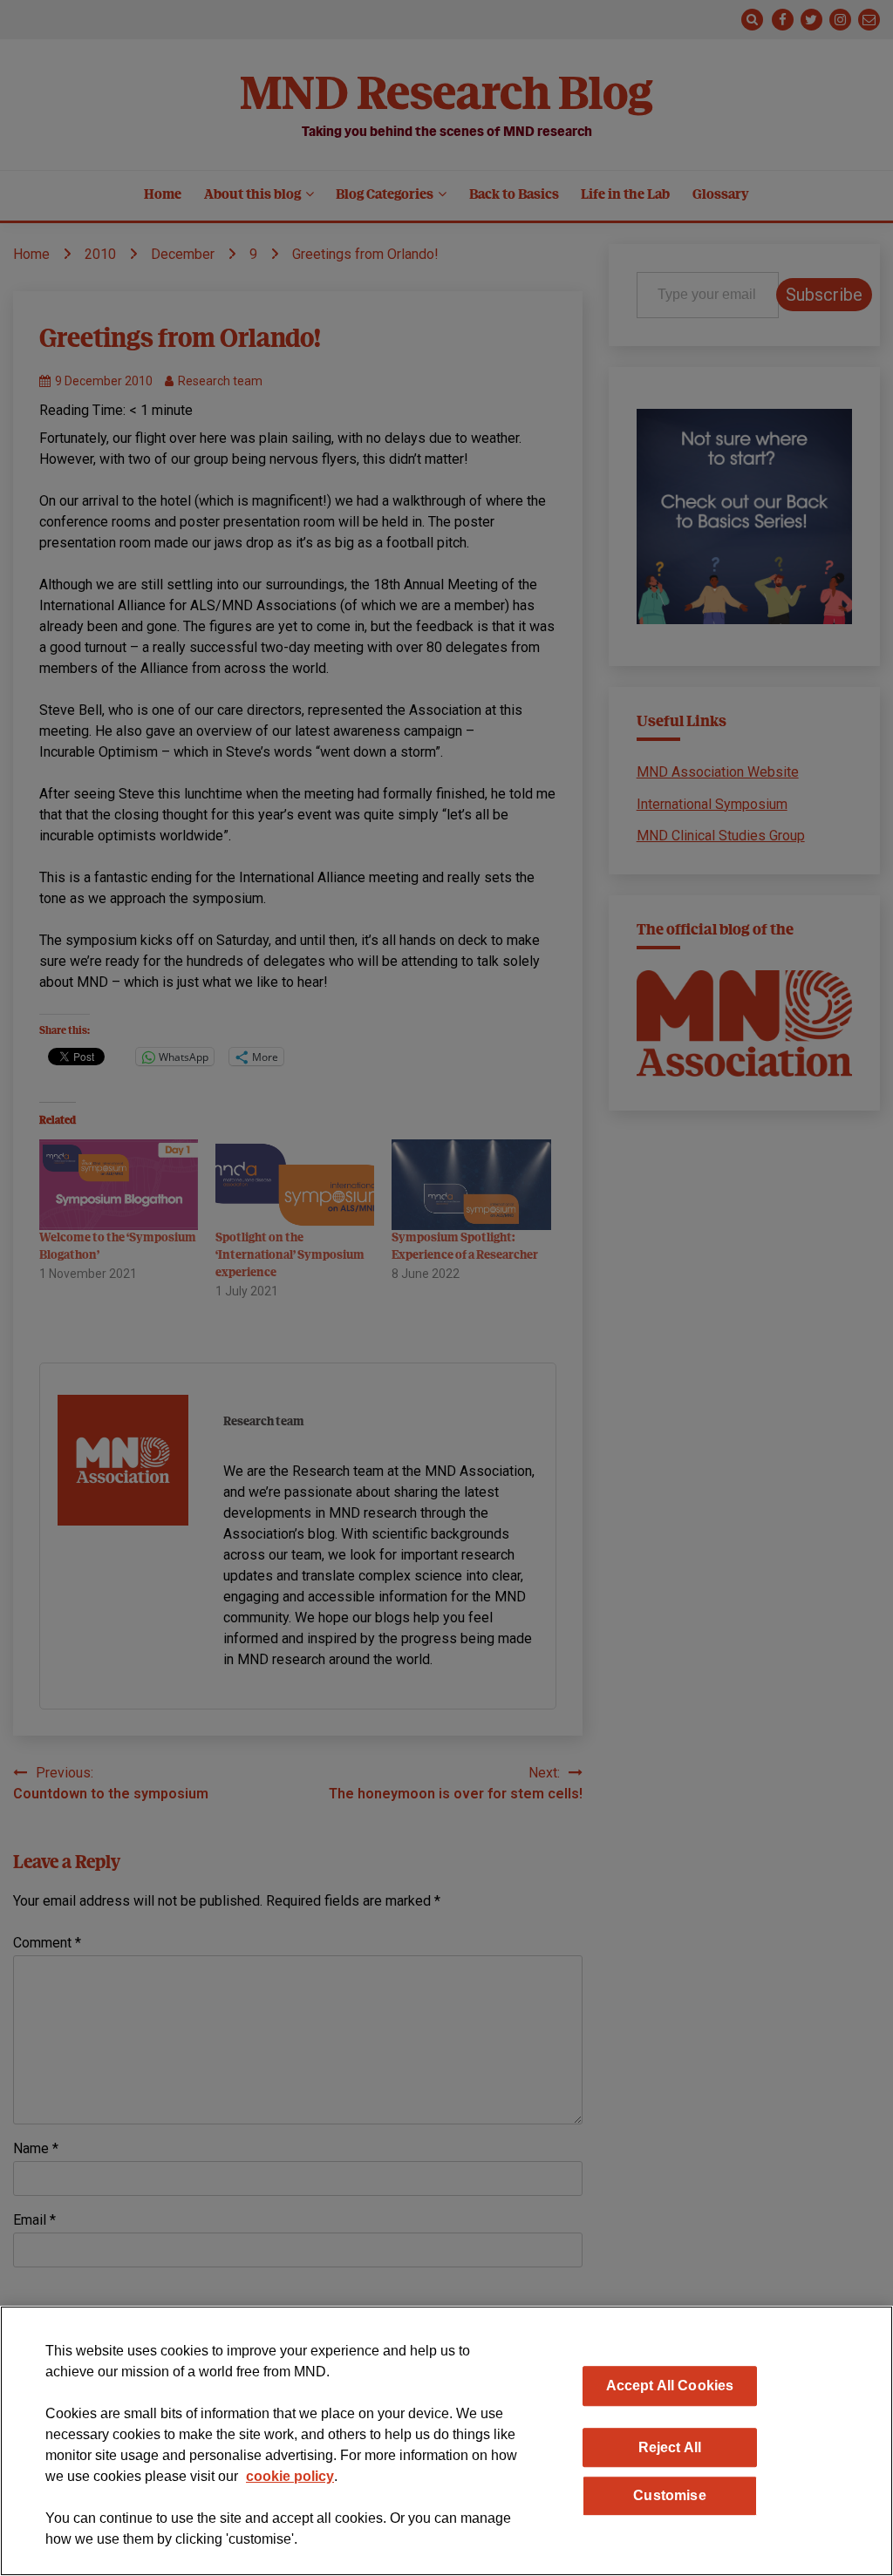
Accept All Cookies (670, 2385)
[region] (446, 2441)
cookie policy (290, 2476)
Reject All (670, 2447)
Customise (669, 2495)
